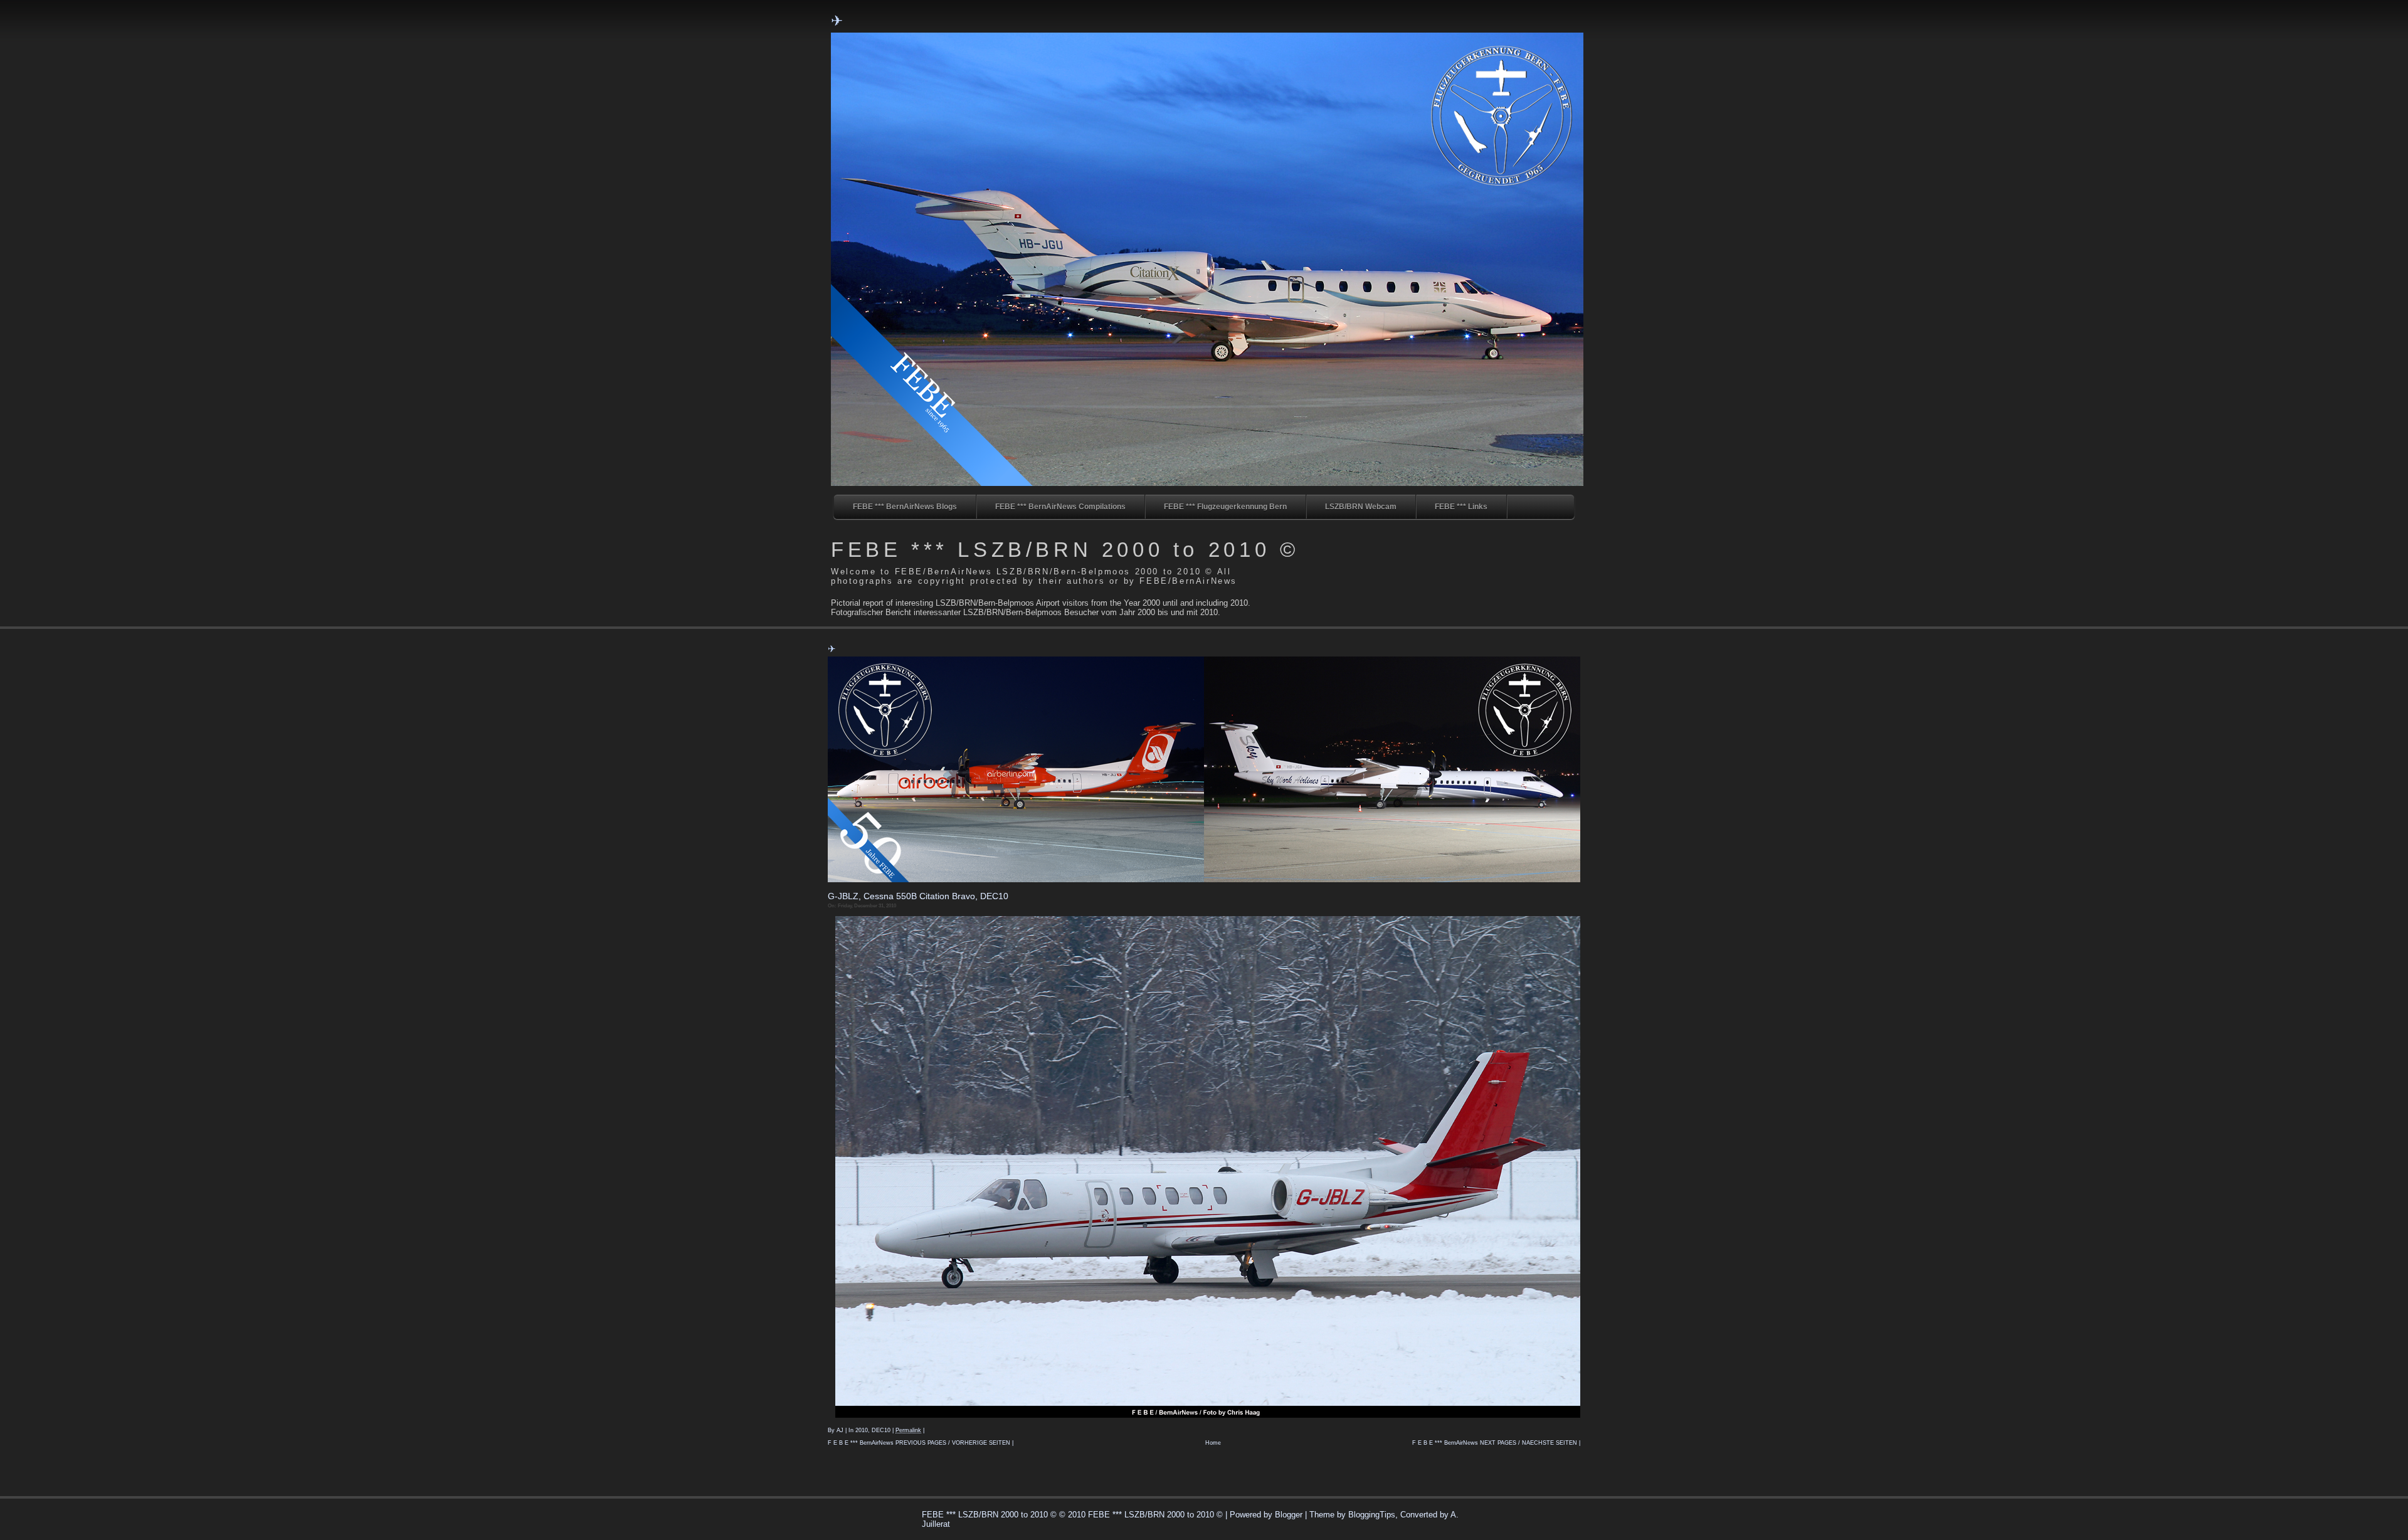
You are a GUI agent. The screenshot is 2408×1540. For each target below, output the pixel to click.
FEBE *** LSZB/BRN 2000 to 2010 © (1065, 550)
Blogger (1289, 1515)
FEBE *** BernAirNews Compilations (1060, 507)
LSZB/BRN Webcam (1361, 507)
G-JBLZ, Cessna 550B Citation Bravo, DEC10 (918, 896)
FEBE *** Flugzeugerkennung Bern (1225, 507)
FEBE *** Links (1461, 507)
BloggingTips (1372, 1515)
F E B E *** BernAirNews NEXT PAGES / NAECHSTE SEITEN (1495, 1443)
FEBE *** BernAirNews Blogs (905, 507)
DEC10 (881, 1430)
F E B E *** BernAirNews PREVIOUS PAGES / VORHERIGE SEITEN (919, 1443)
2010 (862, 1430)
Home (1213, 1443)
